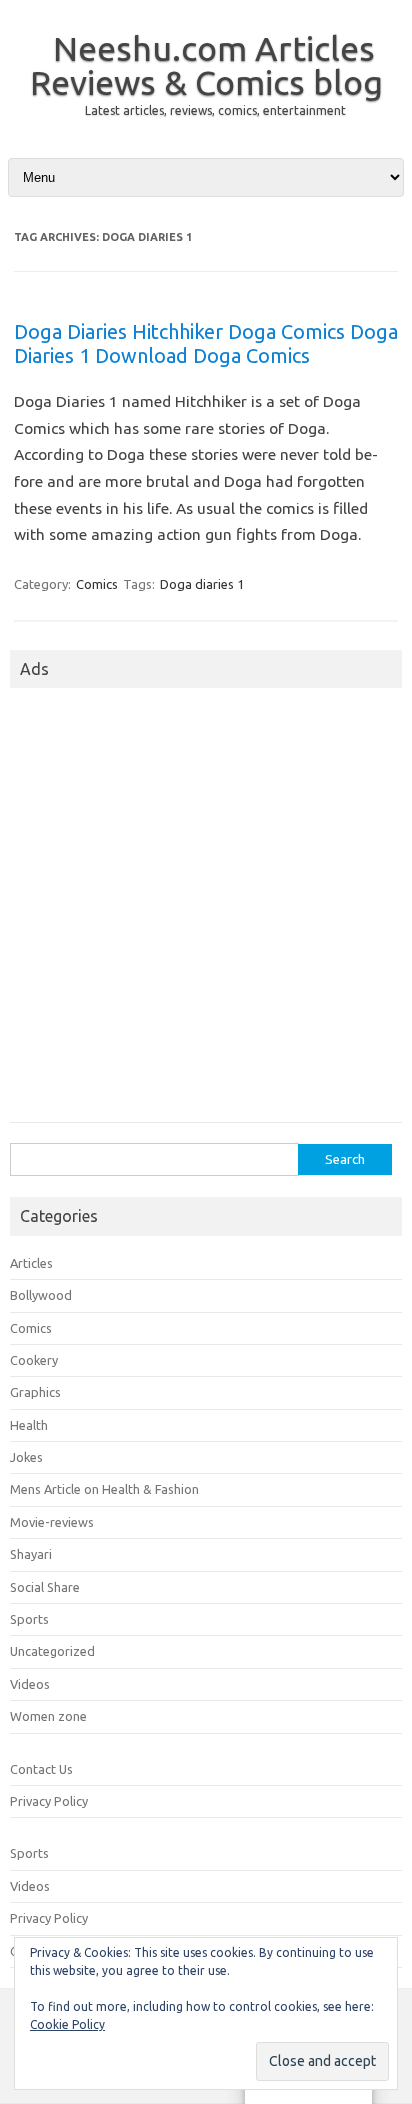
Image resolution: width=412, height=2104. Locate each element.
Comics (97, 584)
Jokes (26, 1457)
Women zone (48, 1716)
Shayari (31, 1554)
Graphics (35, 1392)
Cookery (34, 1360)
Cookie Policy (67, 2024)
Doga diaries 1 (202, 584)
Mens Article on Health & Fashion (104, 1489)
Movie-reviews (52, 1522)
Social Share (45, 1587)
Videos (30, 1684)
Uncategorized (52, 1651)
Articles (31, 1263)
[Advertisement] (206, 911)
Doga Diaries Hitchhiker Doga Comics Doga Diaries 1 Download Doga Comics (206, 343)
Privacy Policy (49, 1801)
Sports (29, 1619)
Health (29, 1425)
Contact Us (41, 1769)
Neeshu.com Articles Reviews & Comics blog (206, 65)
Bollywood (41, 1295)
